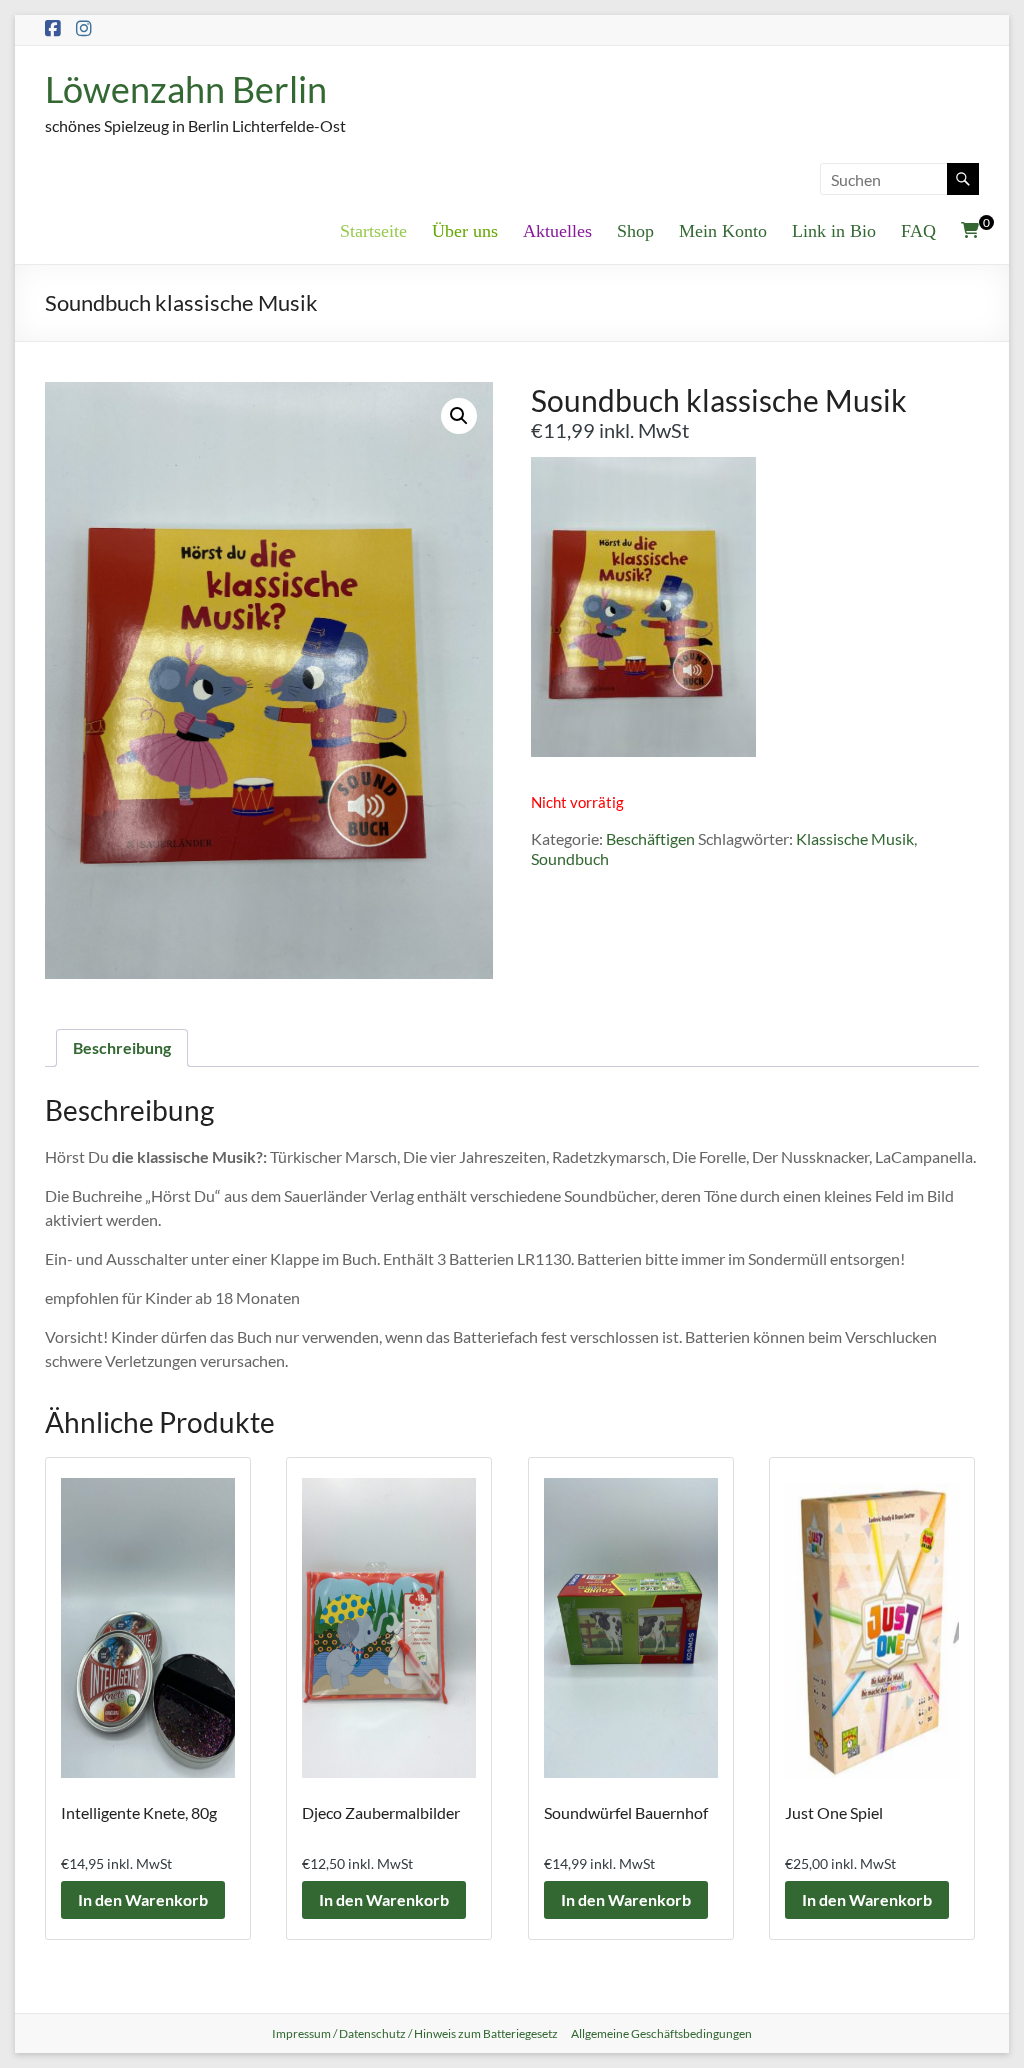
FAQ (918, 231)
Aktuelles (557, 231)
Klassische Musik (855, 838)
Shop (635, 231)
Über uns (465, 231)
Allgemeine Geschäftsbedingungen (661, 2033)
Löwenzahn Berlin (186, 89)
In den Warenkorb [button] (143, 1899)
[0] (970, 230)
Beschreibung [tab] (122, 1047)
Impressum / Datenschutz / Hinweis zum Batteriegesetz (415, 2033)
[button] (459, 416)
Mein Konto (723, 231)
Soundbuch (570, 858)
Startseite (373, 231)
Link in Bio (834, 231)
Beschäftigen (650, 838)
